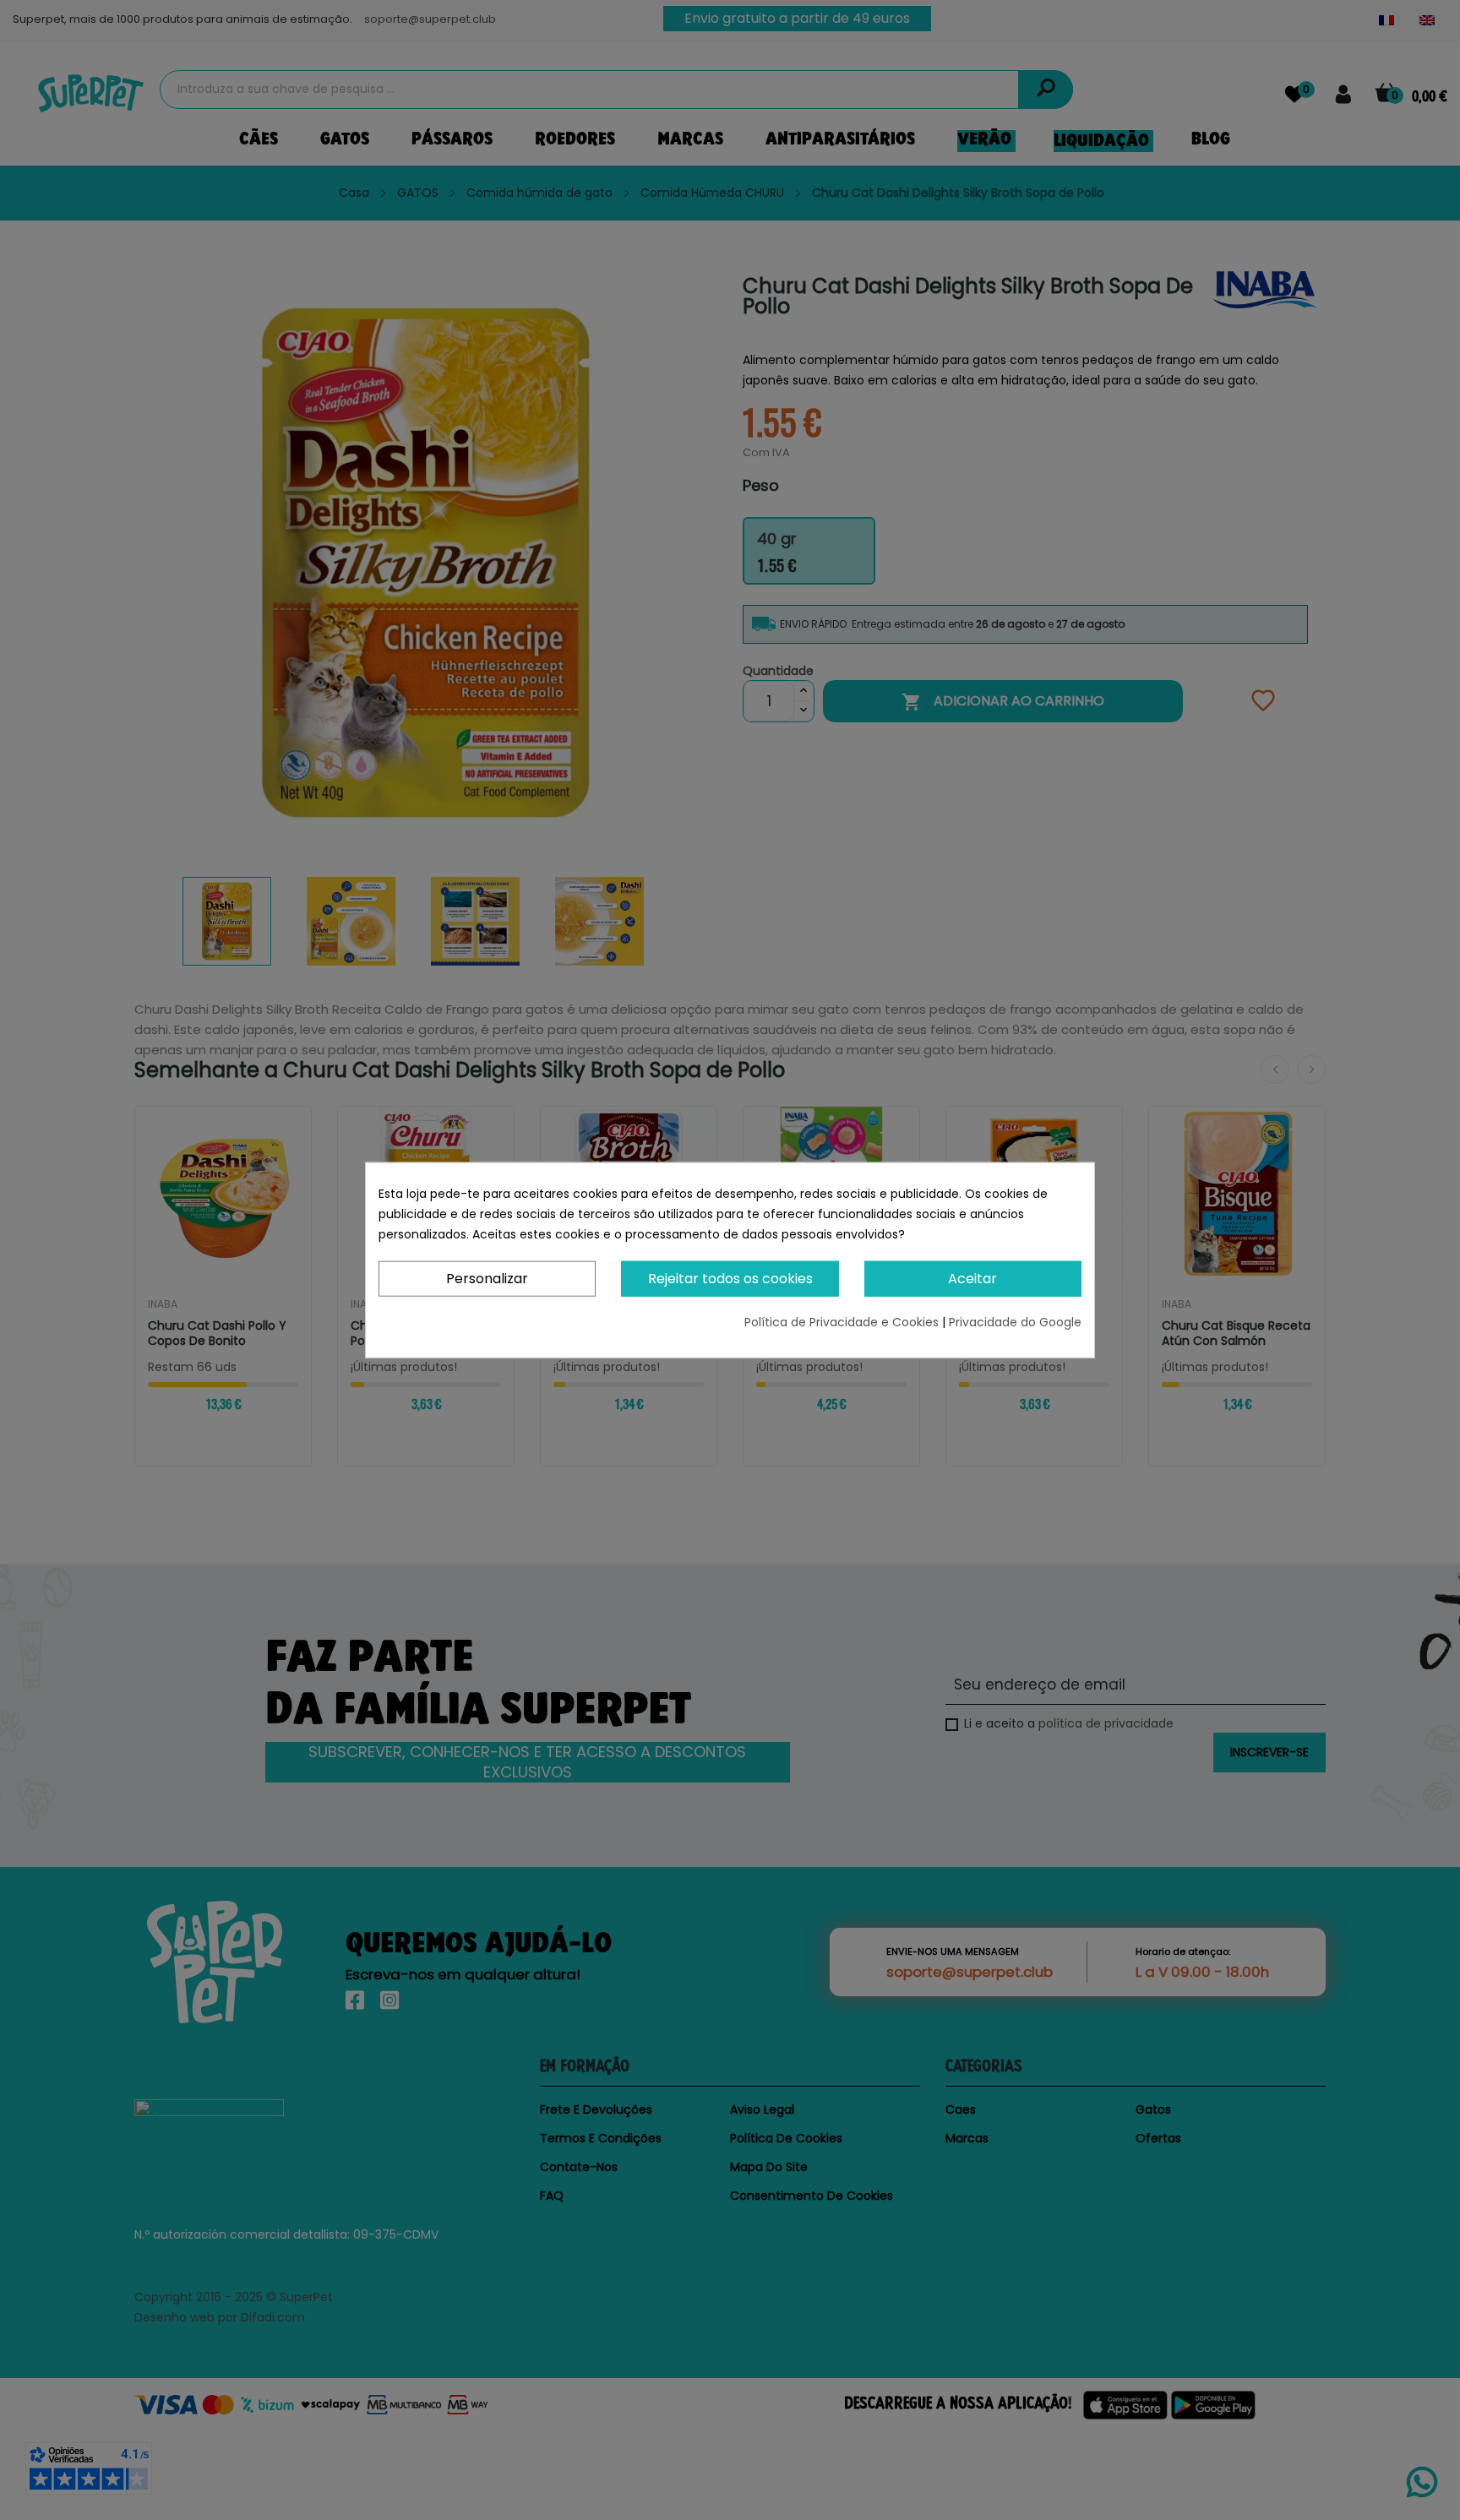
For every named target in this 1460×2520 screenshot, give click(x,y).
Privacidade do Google (1015, 1322)
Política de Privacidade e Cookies (843, 1322)
